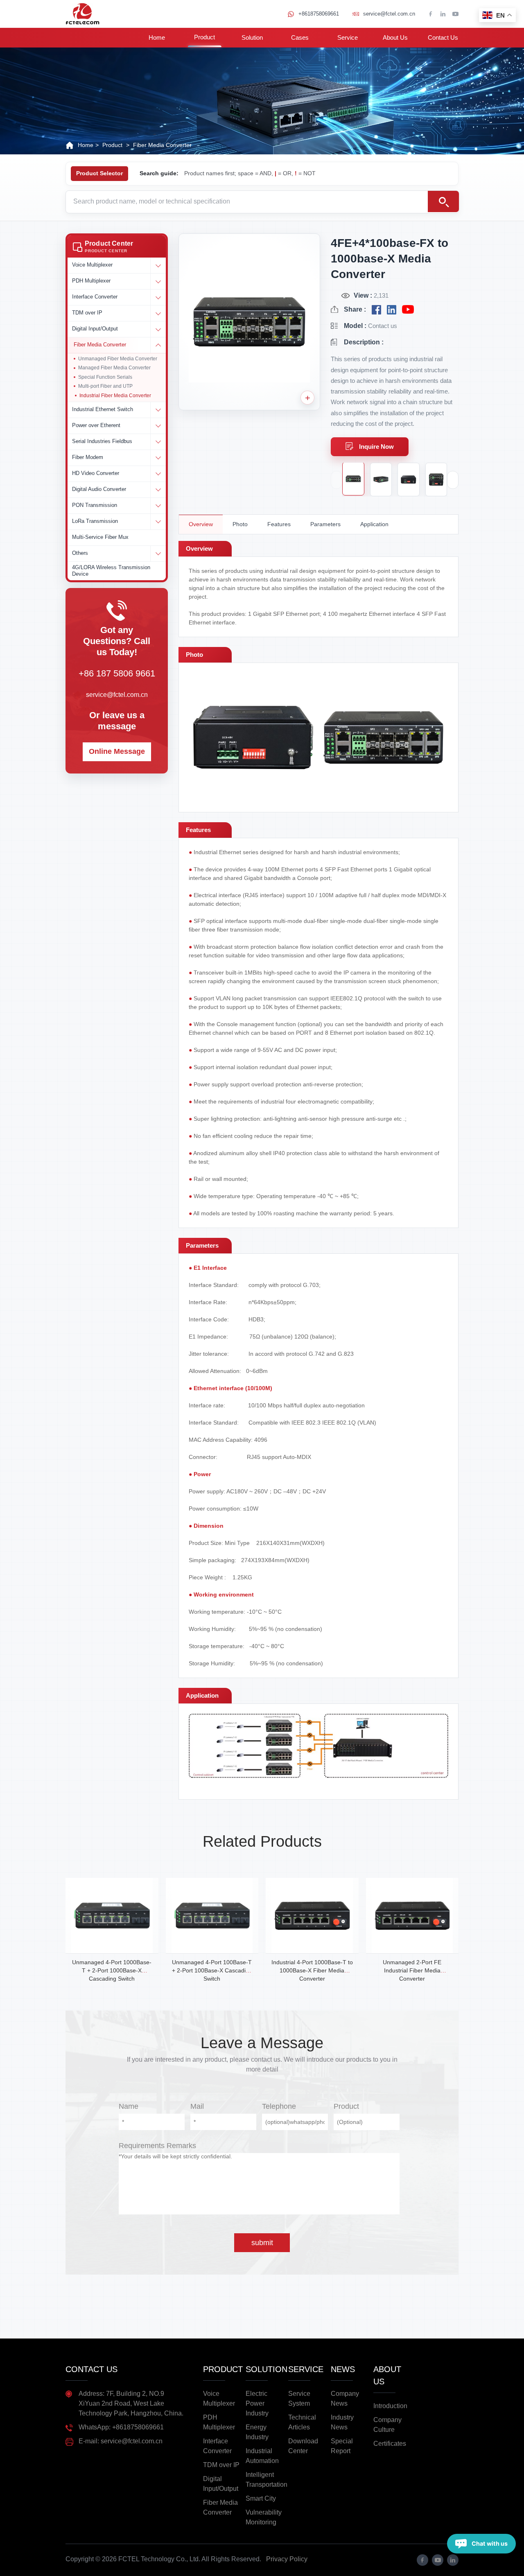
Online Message (117, 751)
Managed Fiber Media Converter (114, 368)
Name (129, 2106)
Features (279, 524)
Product (204, 37)
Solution (252, 37)
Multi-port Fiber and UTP (105, 386)
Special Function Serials (105, 377)
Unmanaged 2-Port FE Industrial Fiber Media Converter (412, 1970)
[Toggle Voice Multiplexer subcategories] (158, 265)
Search (443, 201)
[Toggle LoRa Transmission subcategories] (158, 522)
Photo (240, 524)
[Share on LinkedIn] (392, 310)
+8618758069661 (319, 14)
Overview (201, 524)
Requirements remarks (157, 2146)
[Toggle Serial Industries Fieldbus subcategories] (158, 442)
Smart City (261, 2498)
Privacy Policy (287, 2559)
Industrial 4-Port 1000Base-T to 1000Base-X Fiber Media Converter (312, 1970)
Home (157, 37)
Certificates (390, 2444)
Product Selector (99, 173)
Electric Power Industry (257, 2403)
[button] (117, 247)
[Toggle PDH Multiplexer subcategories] (158, 281)
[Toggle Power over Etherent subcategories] (158, 426)
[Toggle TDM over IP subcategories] (158, 313)
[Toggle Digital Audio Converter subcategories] (158, 490)
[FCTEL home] (82, 14)
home (86, 145)
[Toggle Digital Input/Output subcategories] (158, 329)
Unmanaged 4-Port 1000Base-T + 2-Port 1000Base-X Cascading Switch (112, 1970)
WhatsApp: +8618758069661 (121, 2427)
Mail (197, 2106)
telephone (279, 2106)
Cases (300, 37)
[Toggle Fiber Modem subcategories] (158, 458)
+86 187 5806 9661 (117, 673)
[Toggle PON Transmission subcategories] (158, 506)
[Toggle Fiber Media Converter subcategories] (158, 345)
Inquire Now (376, 447)
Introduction (390, 2406)
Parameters (325, 524)
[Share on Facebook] (376, 310)
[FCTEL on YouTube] (408, 310)
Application (374, 524)
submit (262, 2243)
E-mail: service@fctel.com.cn (121, 2441)
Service (348, 37)
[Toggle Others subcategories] (158, 554)
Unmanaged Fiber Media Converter (118, 359)
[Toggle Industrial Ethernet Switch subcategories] (158, 410)
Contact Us (443, 37)
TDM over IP (221, 2465)
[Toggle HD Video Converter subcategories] (158, 474)
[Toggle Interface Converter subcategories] (158, 297)
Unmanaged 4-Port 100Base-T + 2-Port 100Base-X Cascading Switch (212, 1970)
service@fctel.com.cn (389, 14)
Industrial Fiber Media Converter (115, 396)
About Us (395, 37)
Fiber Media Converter (162, 145)
